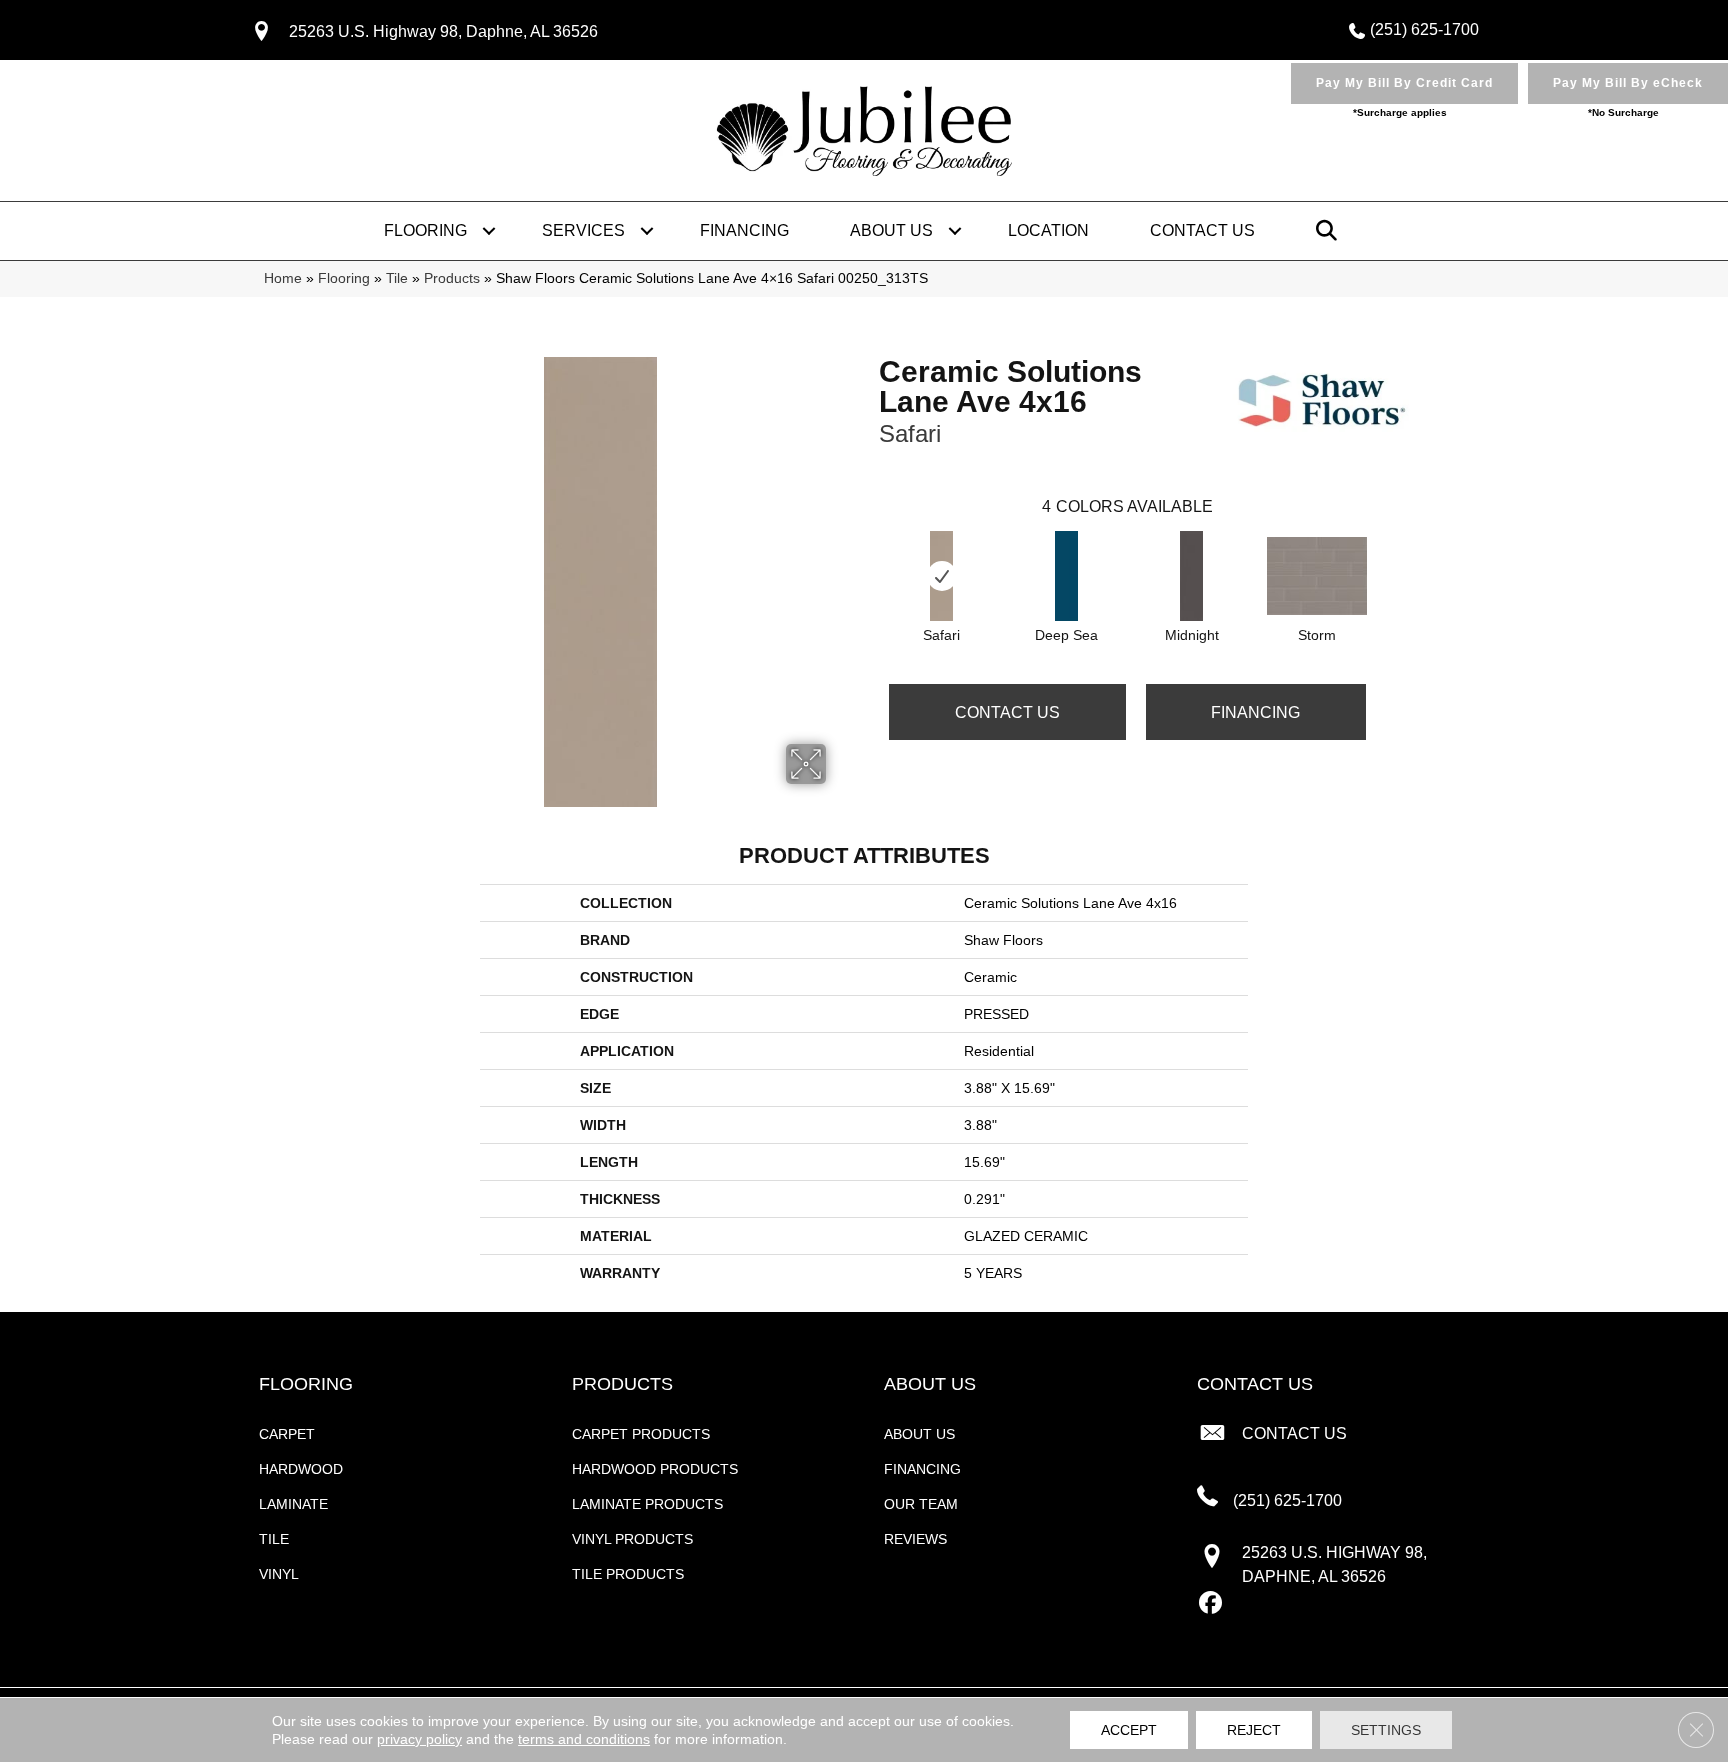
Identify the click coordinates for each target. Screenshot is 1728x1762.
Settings (1386, 1730)
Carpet (287, 1434)
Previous (869, 556)
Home (283, 278)
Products (452, 278)
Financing (744, 230)
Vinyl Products (632, 1539)
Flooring (425, 230)
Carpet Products (641, 1434)
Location (1048, 230)
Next (1386, 556)
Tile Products (628, 1574)
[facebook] (1211, 1604)
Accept (1129, 1730)
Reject (1254, 1730)
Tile (397, 278)
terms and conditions (584, 1739)
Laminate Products (647, 1504)
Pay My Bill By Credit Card (1404, 83)
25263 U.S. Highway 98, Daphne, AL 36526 (443, 31)
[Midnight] (1191, 576)
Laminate (293, 1504)
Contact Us (1202, 230)
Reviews (915, 1539)
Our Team (921, 1504)
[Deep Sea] (1066, 576)
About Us (891, 230)
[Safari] (941, 576)
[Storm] (1317, 576)
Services (583, 230)
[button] (489, 231)
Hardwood (301, 1469)
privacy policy (419, 1739)
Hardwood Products (655, 1469)
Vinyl (279, 1574)
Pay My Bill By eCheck (1628, 83)
